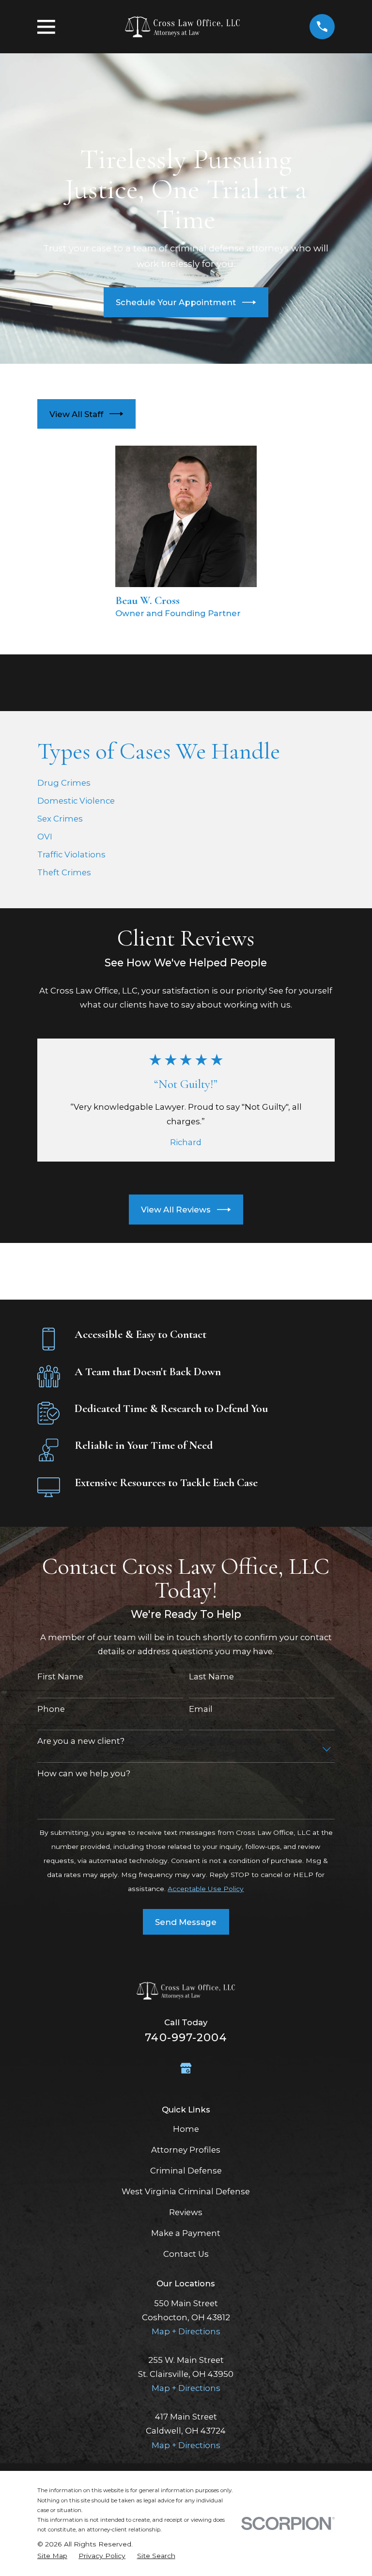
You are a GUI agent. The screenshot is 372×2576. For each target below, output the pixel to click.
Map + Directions (186, 2331)
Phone (51, 1709)
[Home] (182, 27)
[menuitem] (52, 2556)
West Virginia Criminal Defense (186, 2191)
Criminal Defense (186, 2171)
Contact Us (186, 2254)
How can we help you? (84, 1773)
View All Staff (76, 414)
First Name (60, 1676)
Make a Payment (186, 2233)
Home (186, 2129)
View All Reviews (176, 1210)
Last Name (211, 1676)
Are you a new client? (81, 1741)
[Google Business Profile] (186, 2068)
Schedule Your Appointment (176, 302)
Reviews (186, 2212)
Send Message (186, 1922)
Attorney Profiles (186, 2150)
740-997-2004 (186, 2037)
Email (201, 1709)
